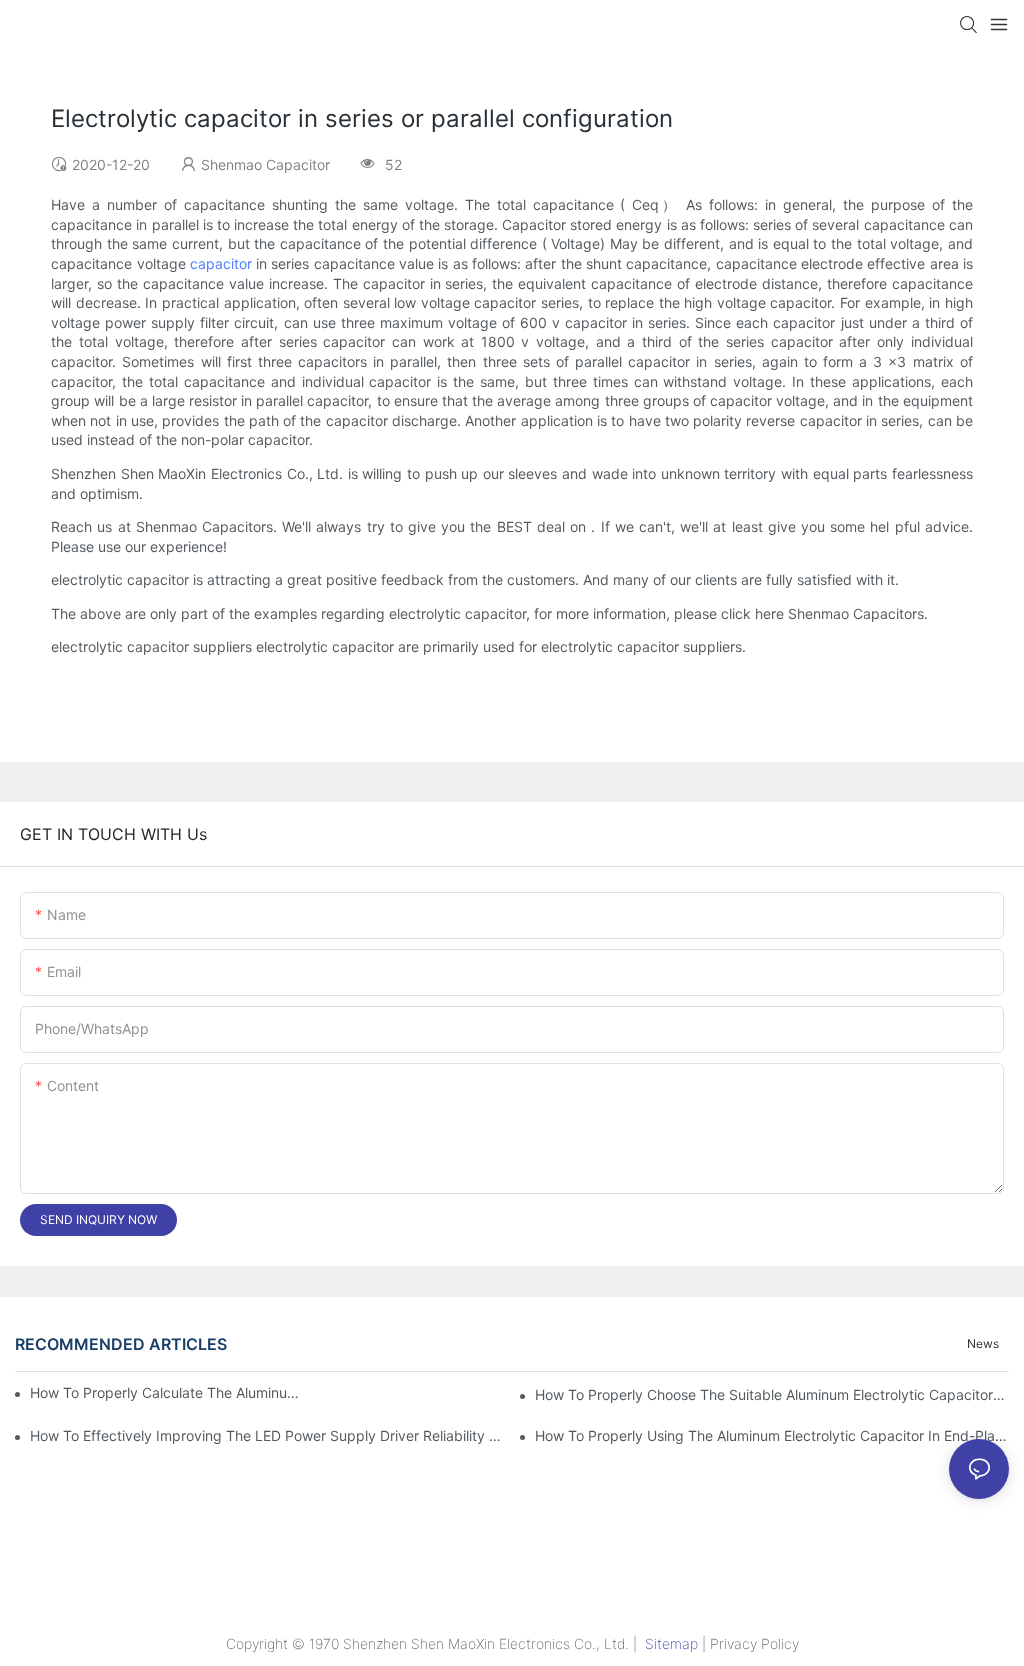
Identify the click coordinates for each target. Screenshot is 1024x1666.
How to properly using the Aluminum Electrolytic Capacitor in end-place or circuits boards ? (772, 1435)
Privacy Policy (754, 1643)
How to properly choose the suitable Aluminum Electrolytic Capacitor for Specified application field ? (772, 1394)
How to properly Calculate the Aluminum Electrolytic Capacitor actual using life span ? (170, 1392)
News (983, 1343)
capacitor (221, 263)
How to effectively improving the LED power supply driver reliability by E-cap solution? (267, 1435)
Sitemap (671, 1643)
